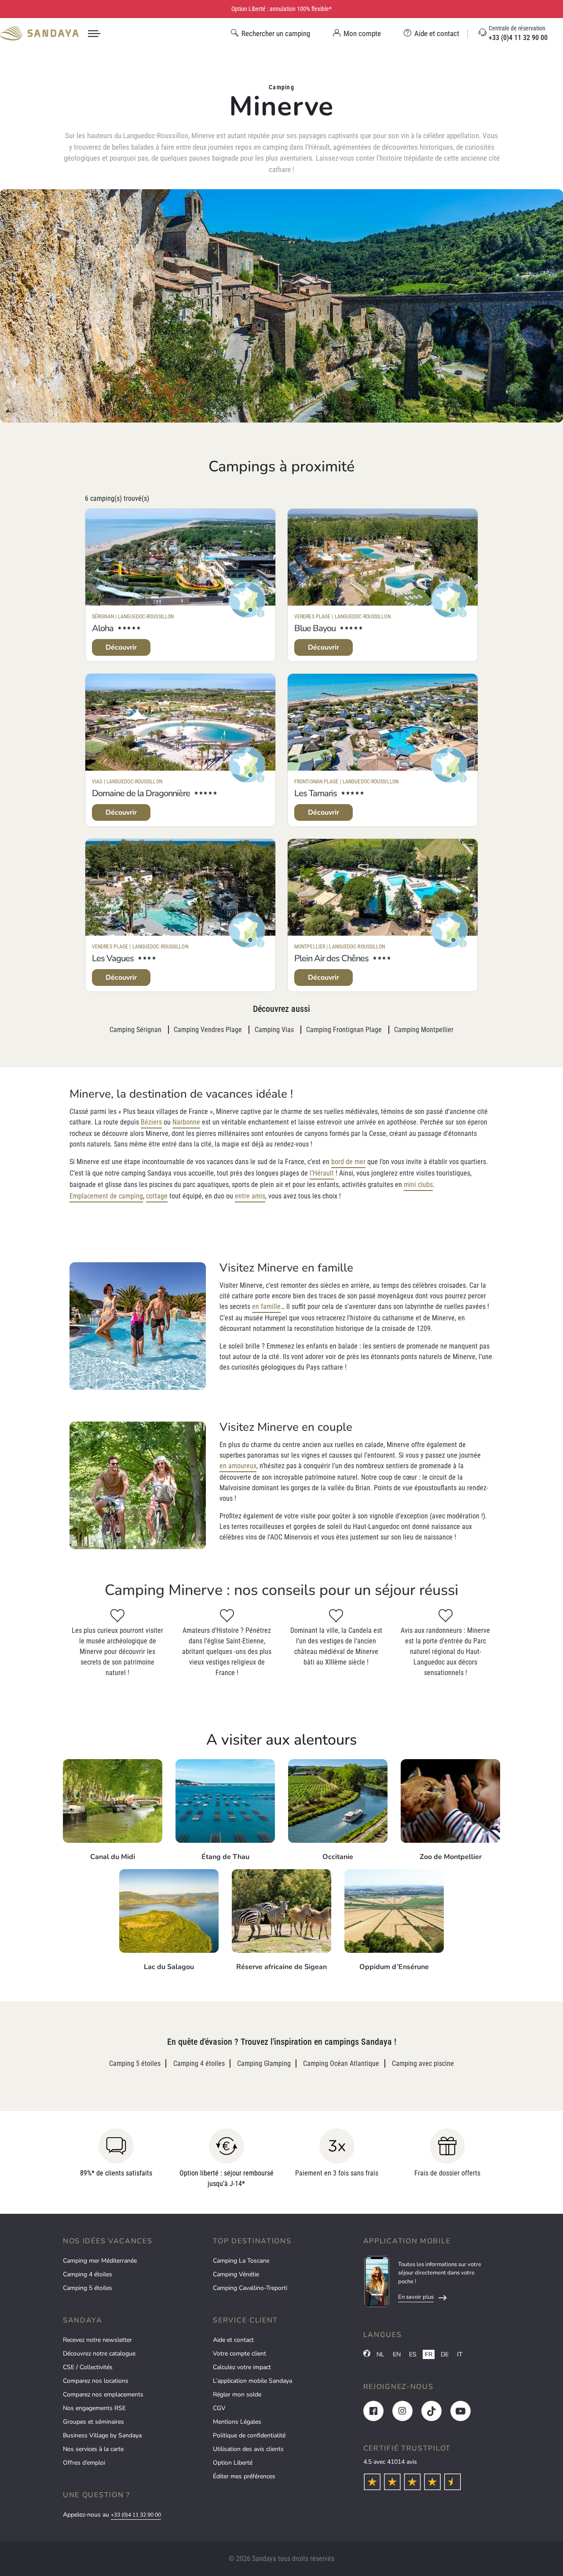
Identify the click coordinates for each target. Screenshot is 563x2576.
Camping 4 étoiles (88, 2274)
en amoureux (238, 1466)
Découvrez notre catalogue (99, 2354)
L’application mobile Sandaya (252, 2381)
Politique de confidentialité (249, 2435)
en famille (266, 1306)
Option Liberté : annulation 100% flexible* (281, 9)
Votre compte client (239, 2354)
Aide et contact (233, 2340)
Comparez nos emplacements (103, 2394)
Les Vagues (113, 958)
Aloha (103, 628)
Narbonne (186, 1122)
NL (380, 2354)
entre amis (250, 1196)
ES (413, 2354)
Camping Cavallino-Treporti (250, 2288)
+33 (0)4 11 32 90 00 (136, 2515)
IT (460, 2354)
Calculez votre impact (242, 2367)
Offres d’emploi (84, 2463)
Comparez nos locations (96, 2381)
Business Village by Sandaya (102, 2435)
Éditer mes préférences (244, 2476)
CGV (219, 2408)
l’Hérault (322, 1173)
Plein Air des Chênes (331, 958)
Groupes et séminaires (93, 2422)
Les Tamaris (316, 793)
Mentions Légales (237, 2422)
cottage (157, 1196)
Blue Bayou (315, 628)
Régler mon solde (237, 2394)
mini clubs (418, 1185)
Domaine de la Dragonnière (141, 793)
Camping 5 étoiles (88, 2288)
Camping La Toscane (241, 2261)
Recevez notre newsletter (97, 2340)
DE (445, 2354)
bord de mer (348, 1162)
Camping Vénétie (236, 2274)
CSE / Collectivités (88, 2367)
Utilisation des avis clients (248, 2449)
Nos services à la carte (93, 2449)
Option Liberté (233, 2463)
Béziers (151, 1122)
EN (397, 2354)
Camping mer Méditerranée (100, 2261)
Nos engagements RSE (94, 2408)
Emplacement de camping (106, 1196)
